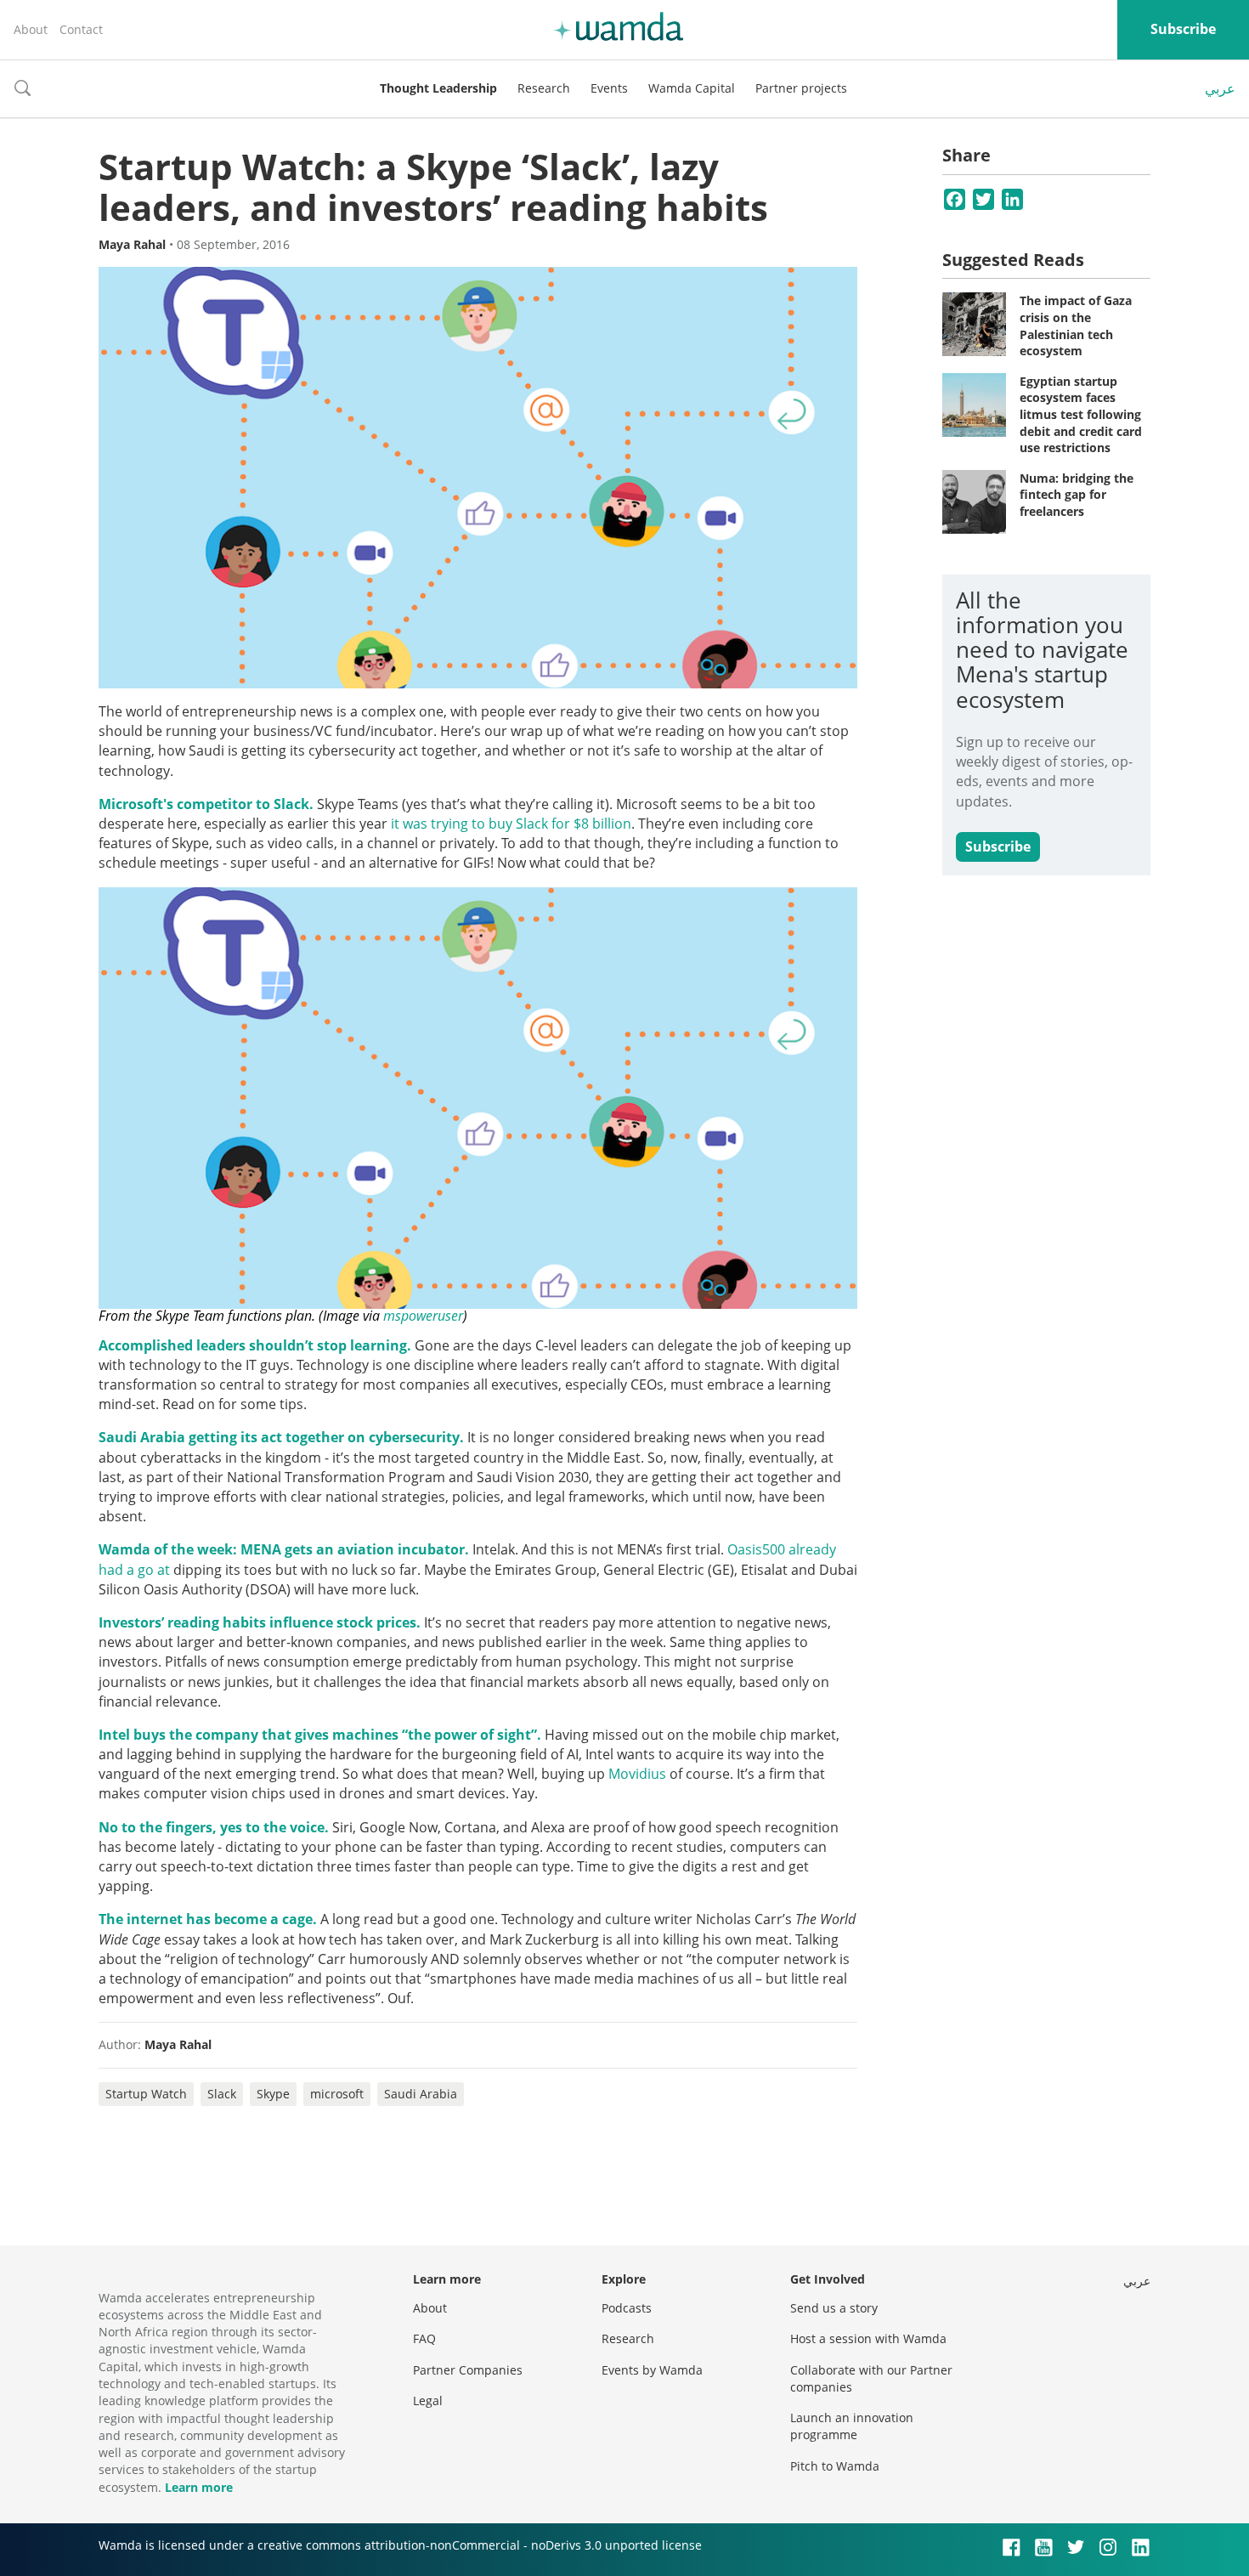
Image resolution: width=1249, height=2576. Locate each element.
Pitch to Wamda (835, 2466)
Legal (428, 2400)
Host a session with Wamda (868, 2338)
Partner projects (801, 88)
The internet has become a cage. (208, 1919)
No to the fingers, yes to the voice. (214, 1827)
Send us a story (834, 2308)
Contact (81, 29)
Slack (222, 2094)
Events (609, 88)
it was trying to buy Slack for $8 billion (509, 824)
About (31, 29)
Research (544, 88)
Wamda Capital (692, 88)
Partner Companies (468, 2370)
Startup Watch (146, 2094)
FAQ (424, 2338)
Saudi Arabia (421, 2094)
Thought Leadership (438, 88)
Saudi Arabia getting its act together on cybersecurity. (281, 1437)
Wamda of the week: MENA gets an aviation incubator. (284, 1549)
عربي (1220, 88)
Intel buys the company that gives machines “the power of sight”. (320, 1735)
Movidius (637, 1774)
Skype (273, 2094)
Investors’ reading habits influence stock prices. (260, 1622)
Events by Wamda (652, 2370)
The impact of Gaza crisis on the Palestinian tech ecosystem (1076, 326)
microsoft (337, 2094)
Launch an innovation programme (852, 2426)
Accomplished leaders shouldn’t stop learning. (255, 1345)
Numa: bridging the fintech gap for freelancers (1077, 495)
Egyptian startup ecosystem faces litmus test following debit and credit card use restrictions (1081, 414)
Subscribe (1183, 29)
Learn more (199, 2487)
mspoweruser (423, 1316)
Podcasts (627, 2308)
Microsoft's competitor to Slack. (206, 804)
